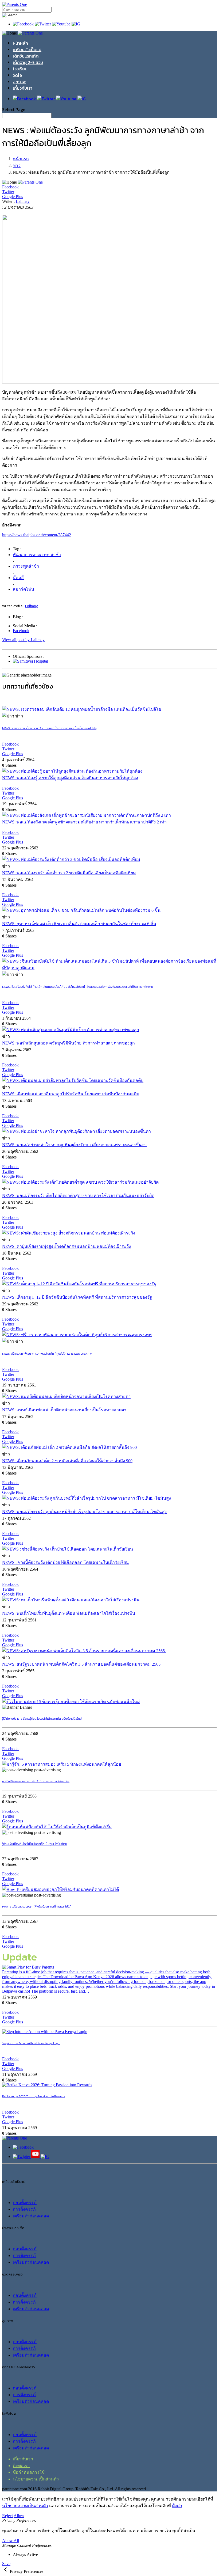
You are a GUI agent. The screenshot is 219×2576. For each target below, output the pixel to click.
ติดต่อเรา (21, 2466)
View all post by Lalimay (23, 640)
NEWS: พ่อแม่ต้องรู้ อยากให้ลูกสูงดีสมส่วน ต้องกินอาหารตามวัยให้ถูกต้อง (70, 778)
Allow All (11, 2541)
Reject (7, 2516)
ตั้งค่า (177, 2506)
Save (6, 2564)
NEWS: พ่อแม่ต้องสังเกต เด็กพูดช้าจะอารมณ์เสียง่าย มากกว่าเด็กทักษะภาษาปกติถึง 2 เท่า (84, 822)
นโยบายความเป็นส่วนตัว (36, 2479)
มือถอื (18, 578)
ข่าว (17, 166)
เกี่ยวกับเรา (23, 88)
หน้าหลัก (20, 43)
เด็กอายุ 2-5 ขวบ (28, 62)
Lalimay (23, 201)
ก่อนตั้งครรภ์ (25, 2203)
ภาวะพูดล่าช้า (26, 566)
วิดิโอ (17, 75)
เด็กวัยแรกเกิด (26, 56)
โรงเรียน (20, 69)
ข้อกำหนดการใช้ (29, 2472)
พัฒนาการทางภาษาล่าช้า (37, 555)
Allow (19, 2516)
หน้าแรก (21, 159)
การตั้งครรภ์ (24, 2209)
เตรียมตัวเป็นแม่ (27, 50)
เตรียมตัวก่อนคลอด (31, 2216)
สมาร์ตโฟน (24, 589)
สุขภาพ (19, 82)
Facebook (21, 631)
